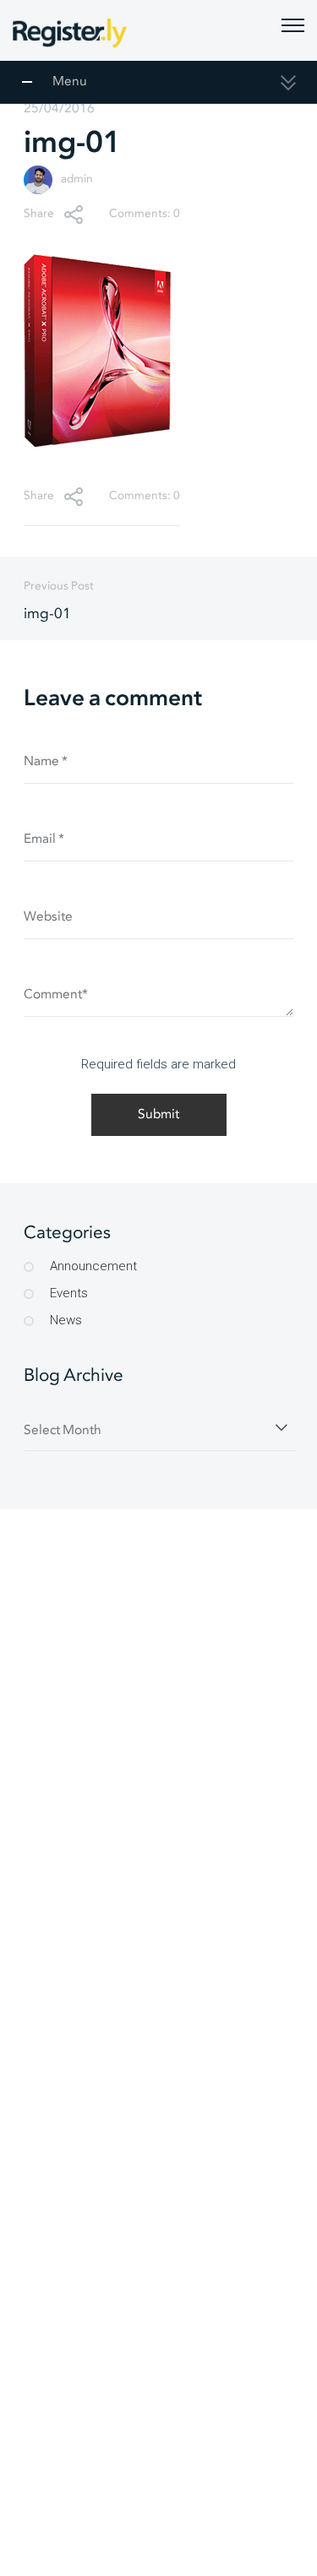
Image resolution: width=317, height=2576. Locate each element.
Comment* (56, 995)
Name (46, 761)
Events (69, 1293)
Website (48, 917)
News (66, 1320)
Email (44, 839)
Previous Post (59, 601)
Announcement (93, 1266)
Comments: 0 (145, 214)
